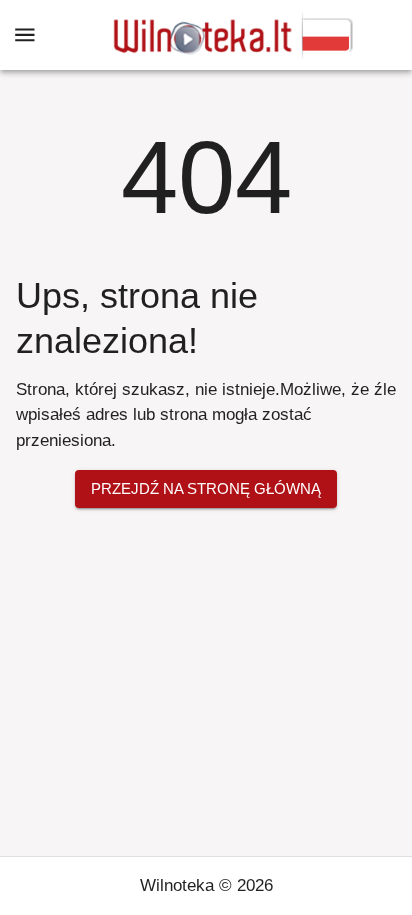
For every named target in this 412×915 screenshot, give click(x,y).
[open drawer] (25, 35)
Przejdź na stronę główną (206, 488)
